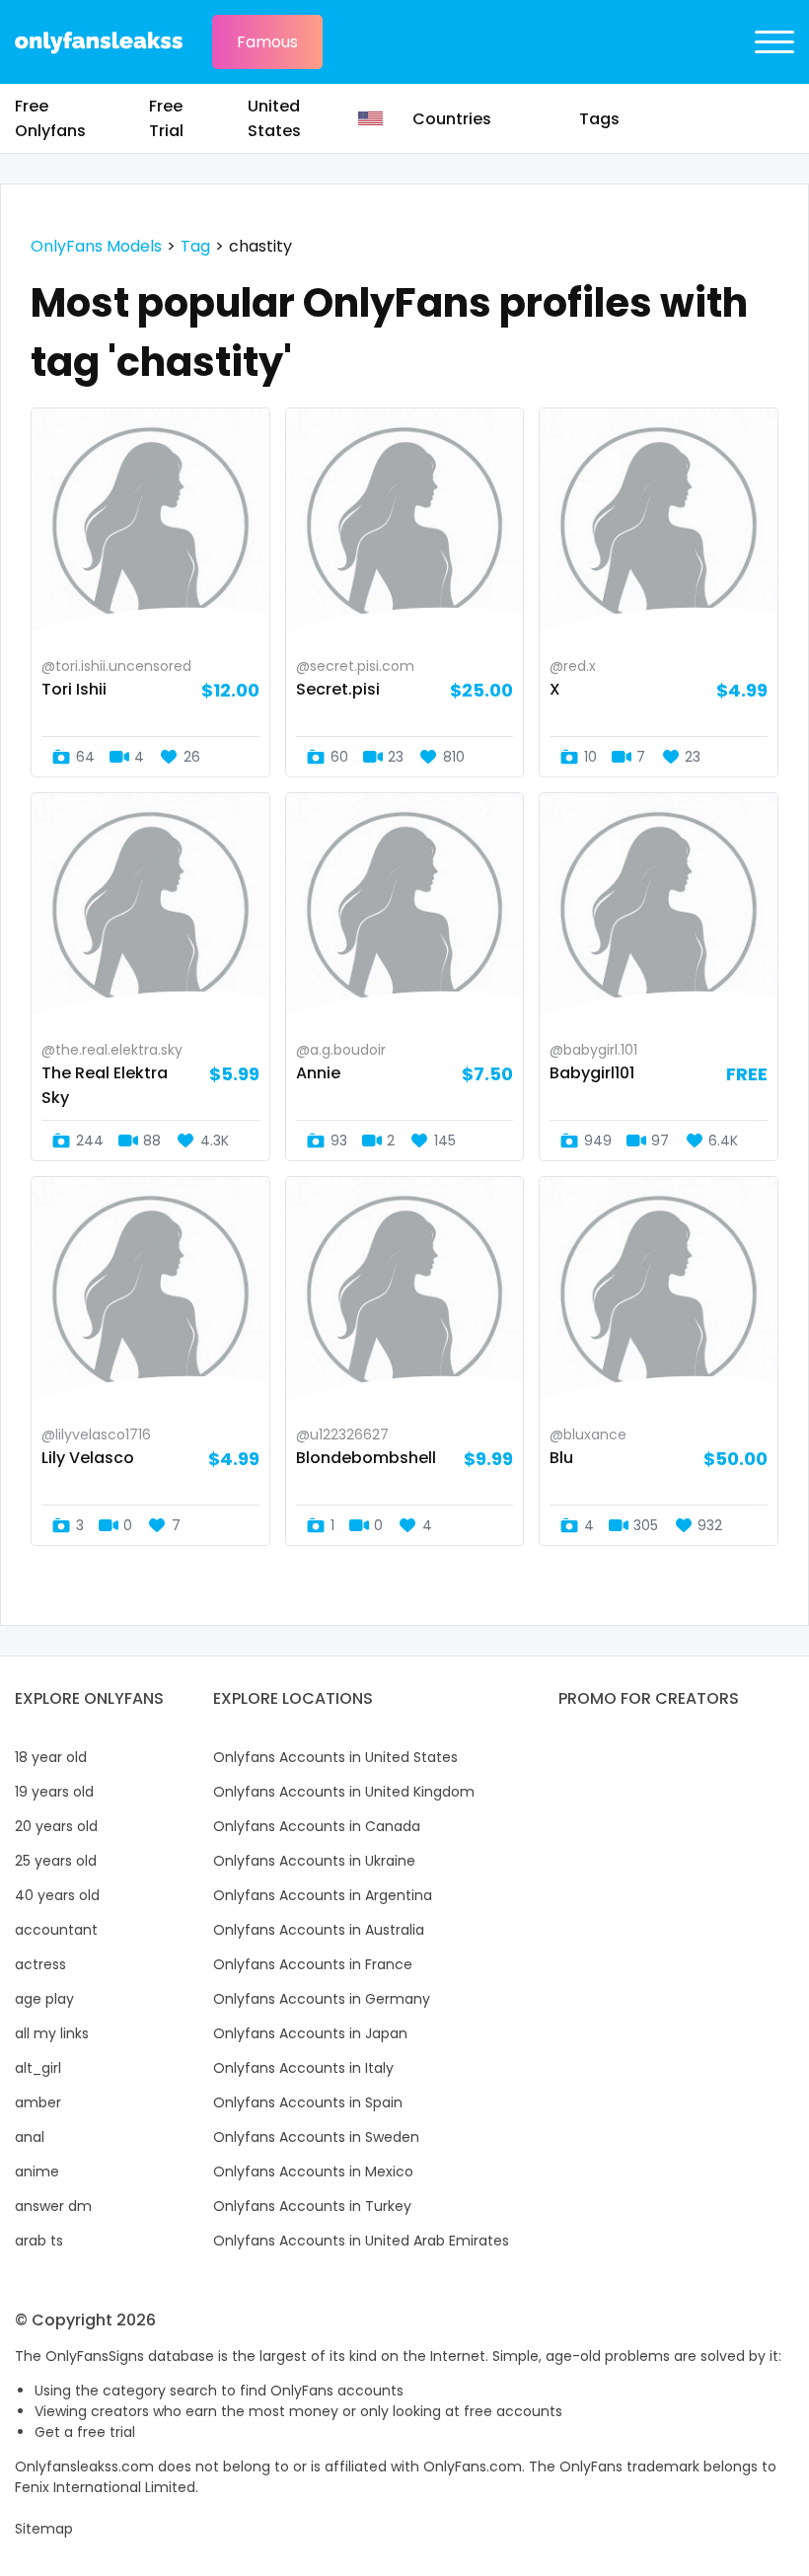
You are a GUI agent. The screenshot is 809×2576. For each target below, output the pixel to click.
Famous (267, 42)
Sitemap (44, 2529)
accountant (56, 1930)
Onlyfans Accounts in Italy (303, 2068)
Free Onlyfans (50, 118)
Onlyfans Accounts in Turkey (312, 2206)
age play (44, 1999)
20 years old (56, 1826)
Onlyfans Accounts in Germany (322, 1999)
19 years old (54, 1792)
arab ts (39, 2241)
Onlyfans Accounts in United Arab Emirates (361, 2241)
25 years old (56, 1861)
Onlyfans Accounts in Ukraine (314, 1861)
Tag (195, 246)
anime (37, 2171)
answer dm (53, 2206)
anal (30, 2137)
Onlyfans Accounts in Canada (317, 1826)
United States (274, 118)
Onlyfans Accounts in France (313, 1964)
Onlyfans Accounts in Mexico (313, 2171)
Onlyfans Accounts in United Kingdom (344, 1792)
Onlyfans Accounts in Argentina (323, 1895)
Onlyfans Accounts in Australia (319, 1930)
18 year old (51, 1757)
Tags (599, 119)
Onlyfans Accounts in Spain (308, 2102)
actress (40, 1964)
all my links (52, 2033)
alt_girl (38, 2068)
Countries (452, 119)
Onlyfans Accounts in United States (335, 1757)
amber (38, 2102)
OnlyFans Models (96, 246)
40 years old (57, 1895)
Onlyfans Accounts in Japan (310, 2033)
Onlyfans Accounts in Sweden (316, 2137)
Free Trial (166, 118)
